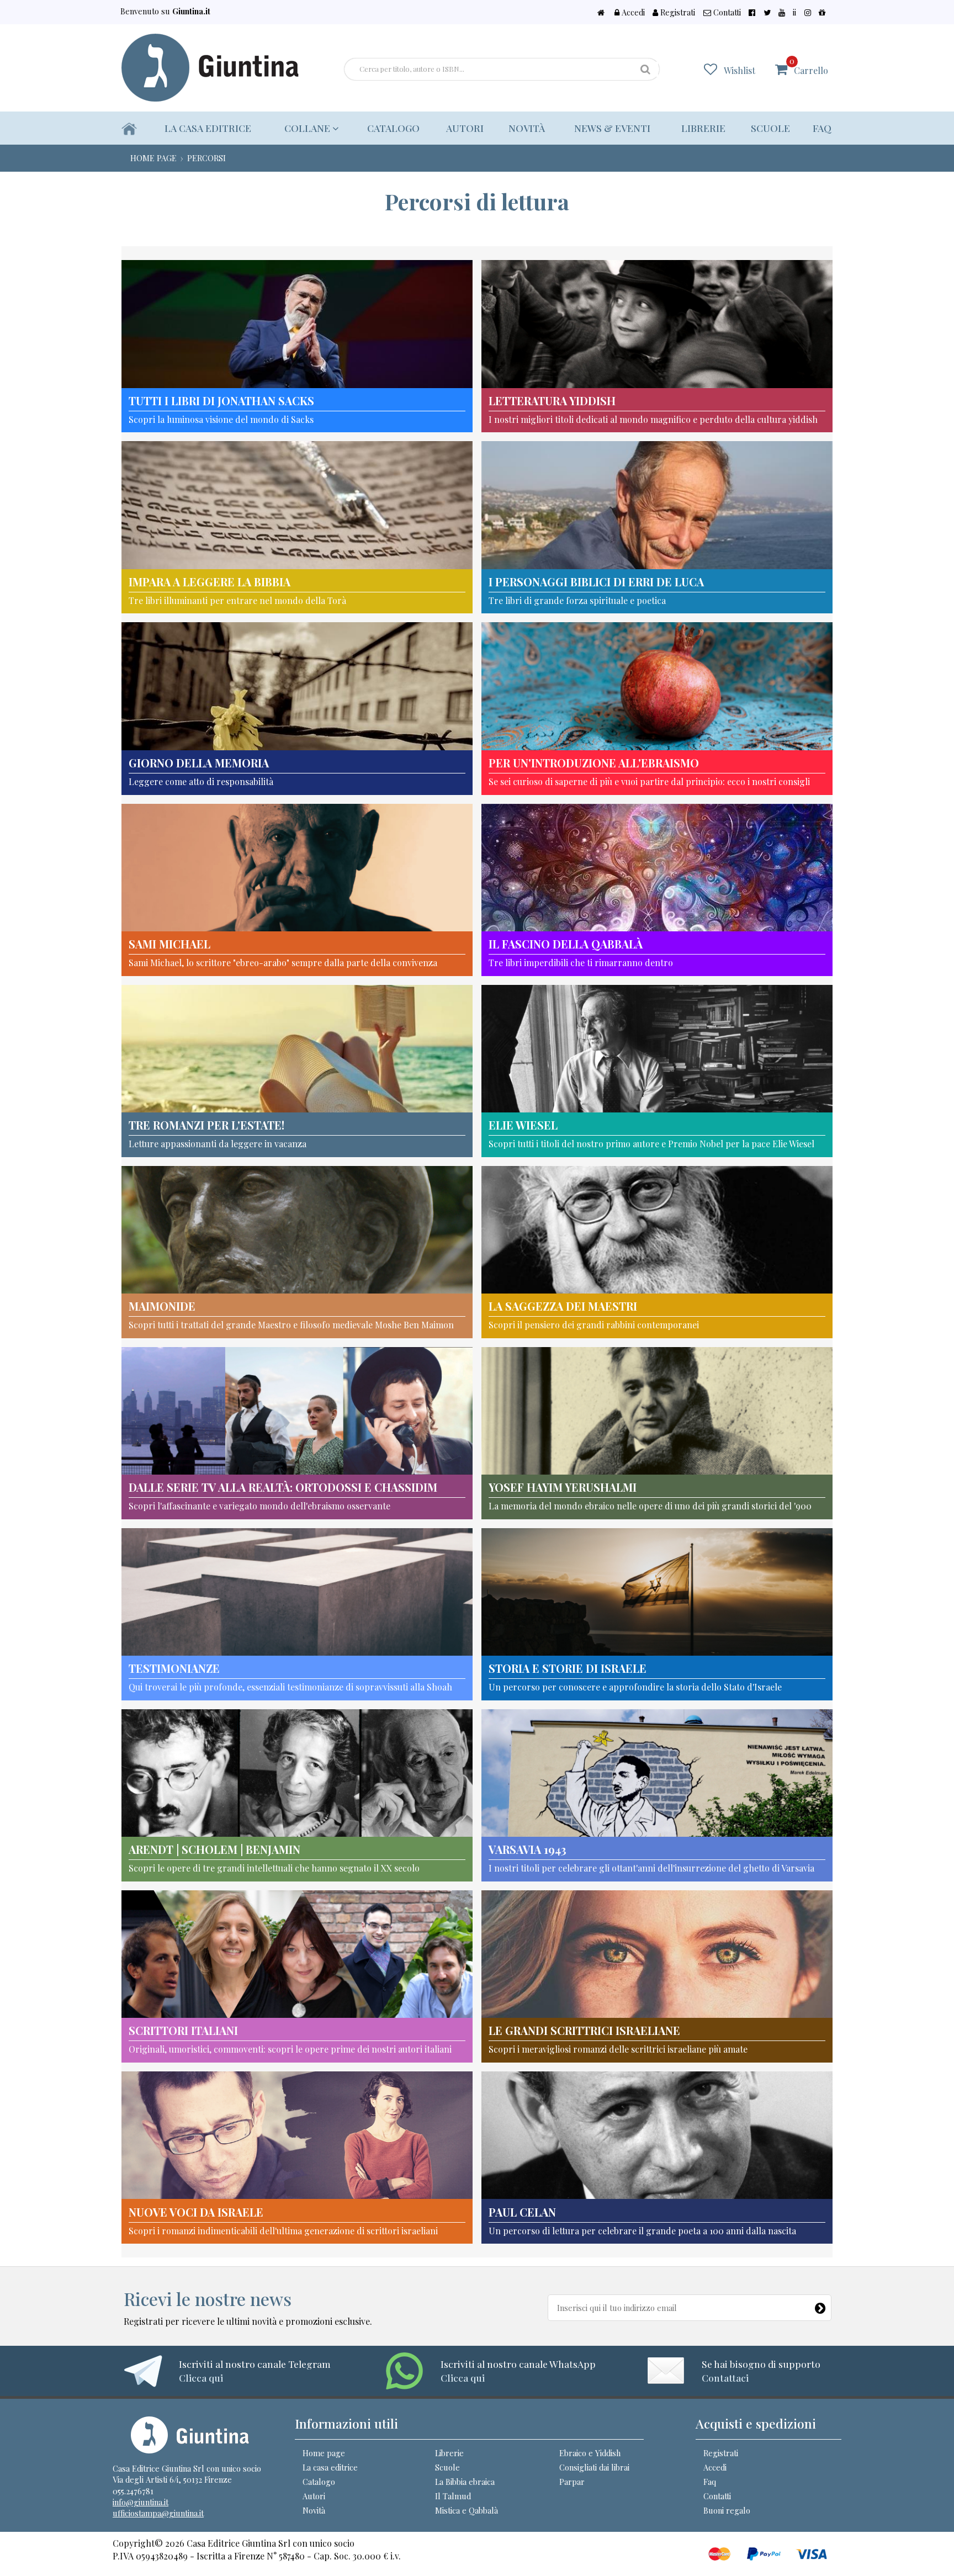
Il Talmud (453, 2496)
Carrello (809, 66)
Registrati (677, 12)
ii (794, 12)
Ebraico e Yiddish (590, 2453)
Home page (324, 2453)
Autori (465, 128)
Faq (822, 128)
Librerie (703, 128)
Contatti (726, 12)
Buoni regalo (727, 2510)
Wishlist (740, 70)
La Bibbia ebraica (465, 2482)
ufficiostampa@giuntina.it (158, 2513)
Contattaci (725, 2378)
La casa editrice (208, 128)
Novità (527, 128)
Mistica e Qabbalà (467, 2510)
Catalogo (393, 128)
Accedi (632, 12)
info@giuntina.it (141, 2502)
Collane (308, 128)
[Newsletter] (821, 2305)
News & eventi (612, 128)
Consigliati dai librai (594, 2467)
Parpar (572, 2482)
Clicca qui (201, 2378)
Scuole (770, 128)
